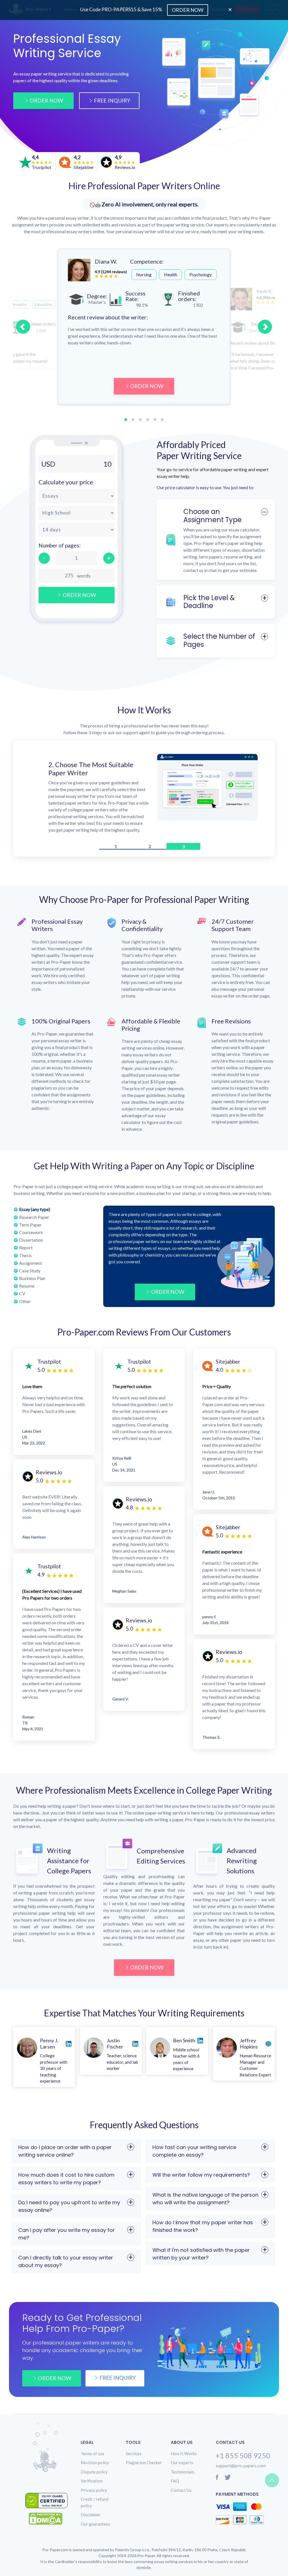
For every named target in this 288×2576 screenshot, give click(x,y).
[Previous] (23, 327)
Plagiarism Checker (144, 2456)
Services (134, 2447)
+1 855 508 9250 (243, 2449)
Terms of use (93, 2447)
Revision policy (95, 2456)
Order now (55, 2371)
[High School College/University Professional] (76, 513)
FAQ (175, 2474)
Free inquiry (118, 2371)
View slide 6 (162, 420)
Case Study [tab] (30, 1264)
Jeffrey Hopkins (249, 2037)
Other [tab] (25, 1294)
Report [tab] (26, 1241)
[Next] (265, 327)
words (84, 576)
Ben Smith (184, 2034)
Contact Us (181, 2483)
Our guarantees (95, 2517)
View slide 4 (148, 420)
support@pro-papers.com (241, 2459)
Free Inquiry (112, 100)
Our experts (182, 2456)
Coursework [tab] (31, 1225)
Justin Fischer (115, 2037)
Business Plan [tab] (32, 1271)
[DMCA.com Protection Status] (50, 2512)
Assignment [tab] (31, 1256)
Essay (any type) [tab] (35, 1202)
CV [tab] (22, 1287)
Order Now (46, 100)
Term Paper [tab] (30, 1218)
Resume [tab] (27, 1279)
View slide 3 (140, 420)
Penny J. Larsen (49, 2037)
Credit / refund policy (94, 2496)
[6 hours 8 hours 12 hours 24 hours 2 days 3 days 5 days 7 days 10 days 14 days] (76, 530)
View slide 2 (133, 420)
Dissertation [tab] (31, 1233)
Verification (92, 2474)
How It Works (184, 2447)
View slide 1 (126, 420)
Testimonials (183, 2465)
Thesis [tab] (25, 1249)
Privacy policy (94, 2483)
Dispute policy (94, 2465)
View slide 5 (155, 420)
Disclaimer (91, 2508)
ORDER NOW (147, 386)
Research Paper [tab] (34, 1210)
